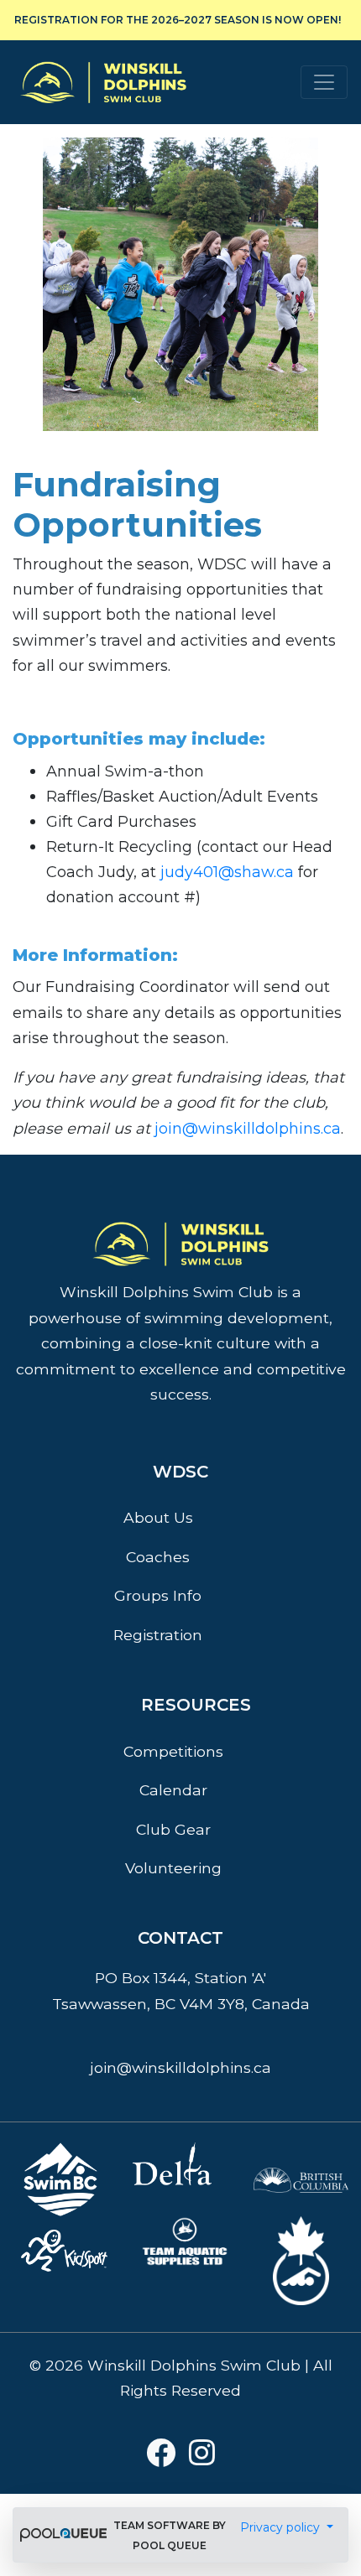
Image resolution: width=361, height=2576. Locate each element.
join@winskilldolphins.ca (248, 1129)
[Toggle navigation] (324, 82)
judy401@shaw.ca (227, 872)
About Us (158, 1517)
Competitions (173, 1751)
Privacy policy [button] (282, 2527)
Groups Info (158, 1595)
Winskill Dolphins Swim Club (103, 57)
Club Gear (173, 1829)
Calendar (173, 1790)
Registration (158, 1635)
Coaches (158, 1557)
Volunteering (173, 1868)
